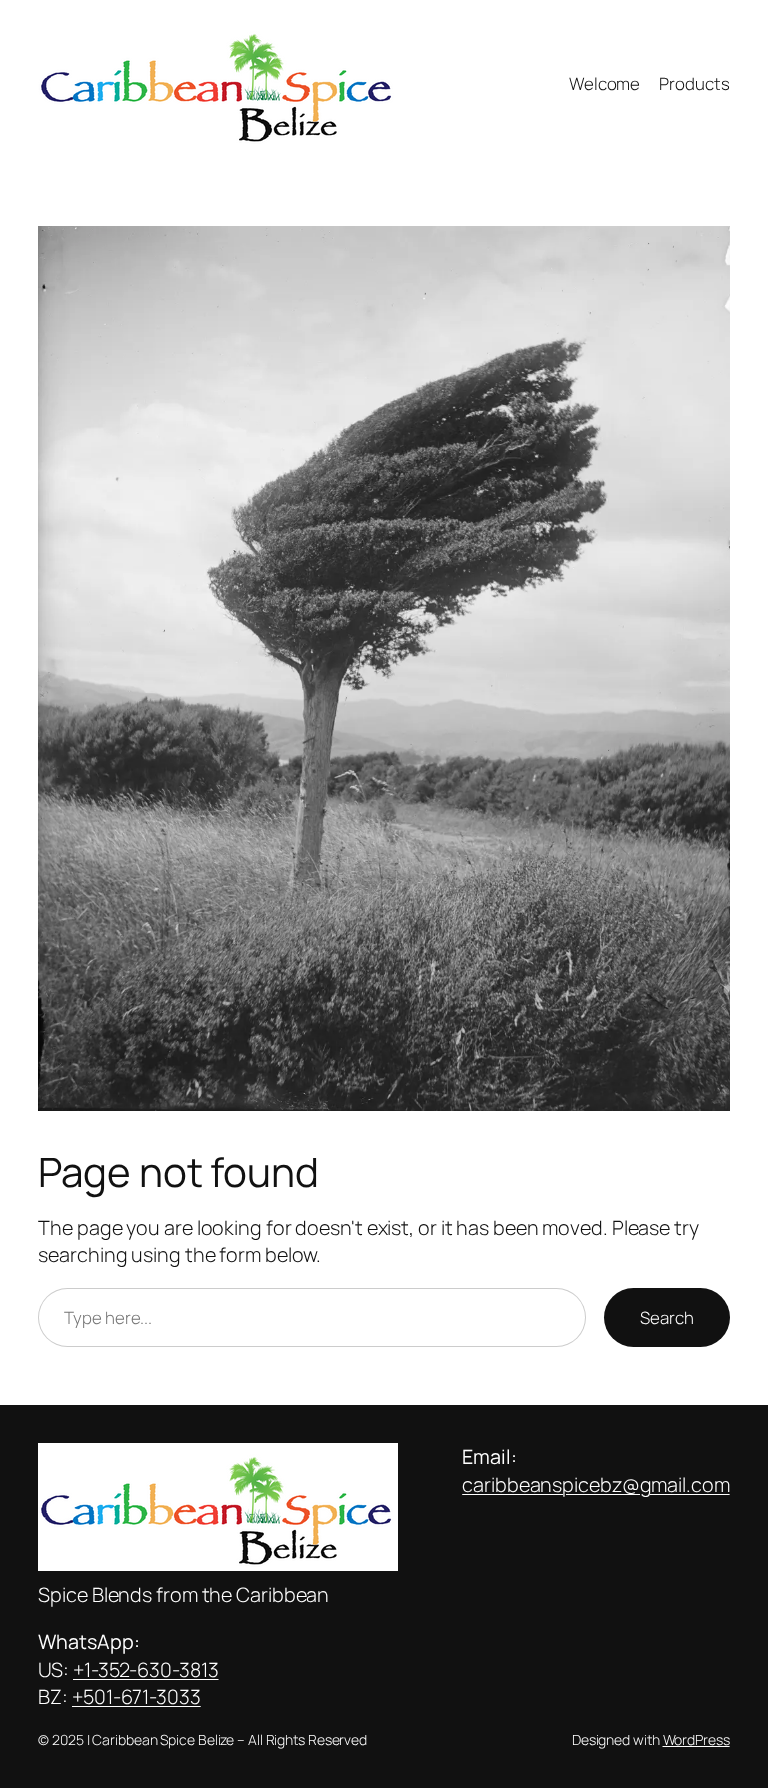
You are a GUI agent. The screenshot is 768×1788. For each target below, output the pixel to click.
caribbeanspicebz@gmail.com (595, 1484)
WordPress (696, 1739)
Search (666, 1317)
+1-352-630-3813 (146, 1669)
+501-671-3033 (136, 1696)
